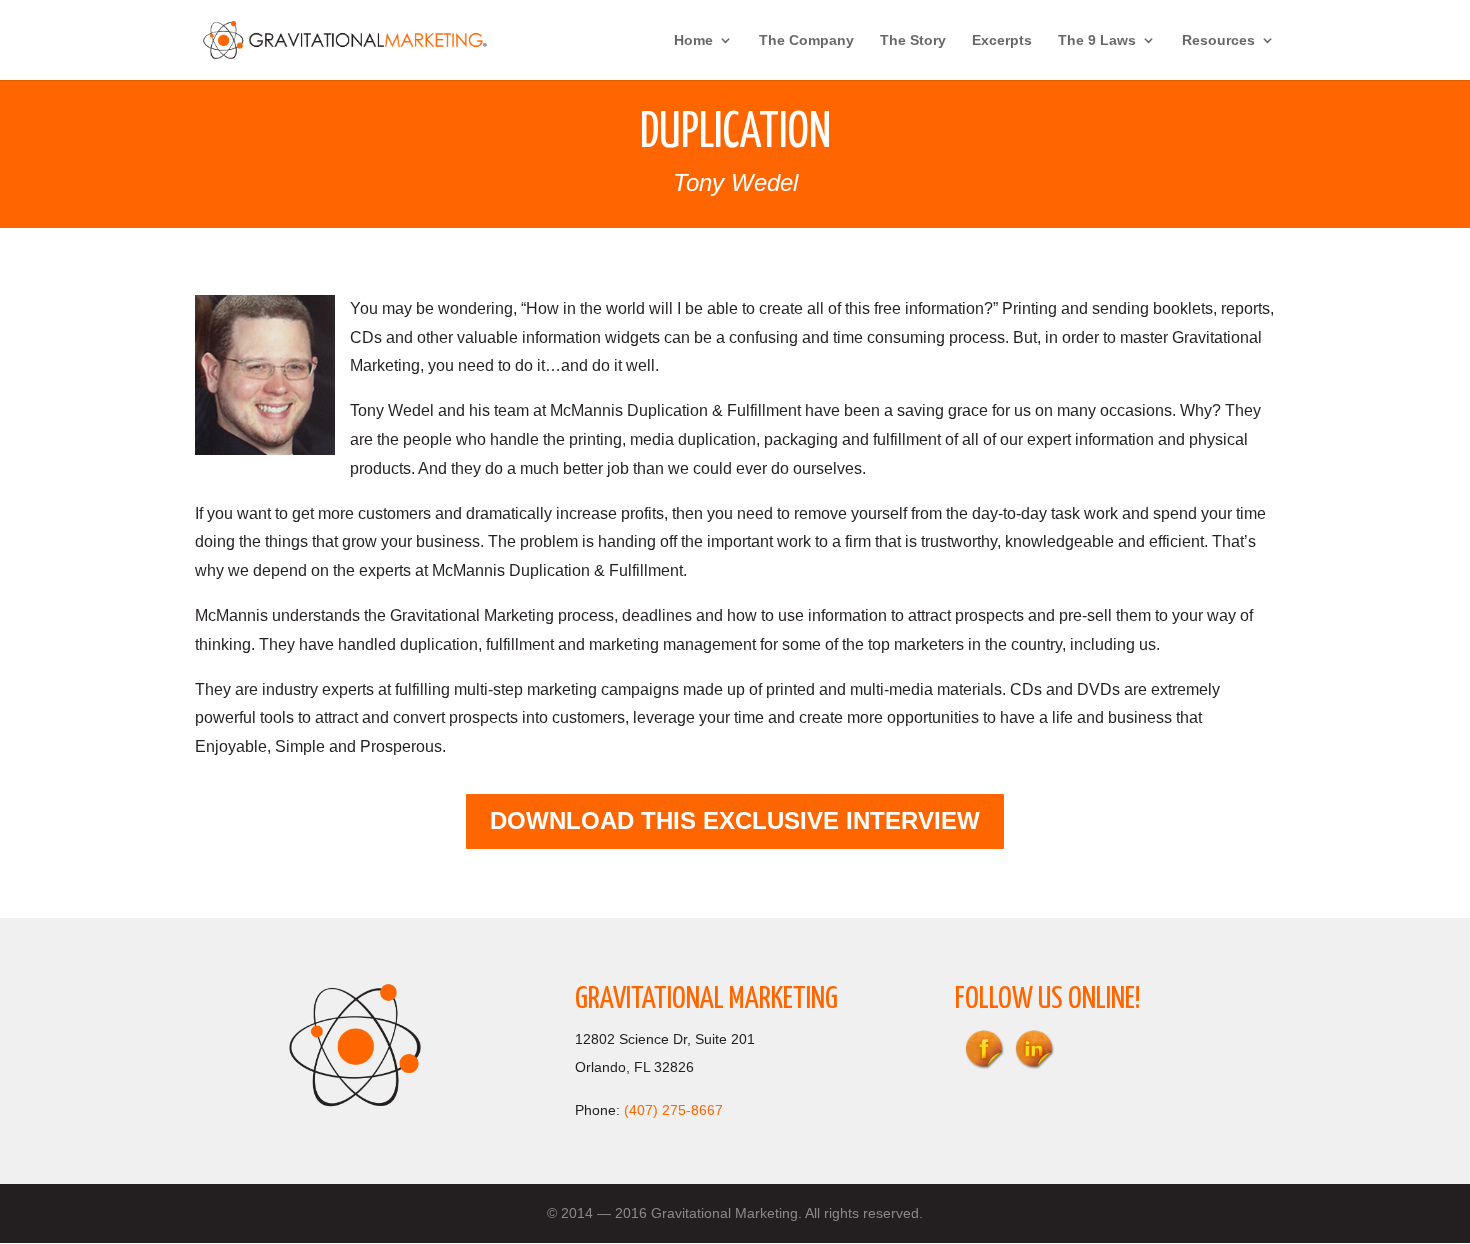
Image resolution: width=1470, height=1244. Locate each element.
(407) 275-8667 (673, 1110)
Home (693, 40)
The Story (913, 40)
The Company (806, 40)
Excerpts (1002, 40)
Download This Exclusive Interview (735, 820)
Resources (1218, 40)
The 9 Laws (1097, 40)
